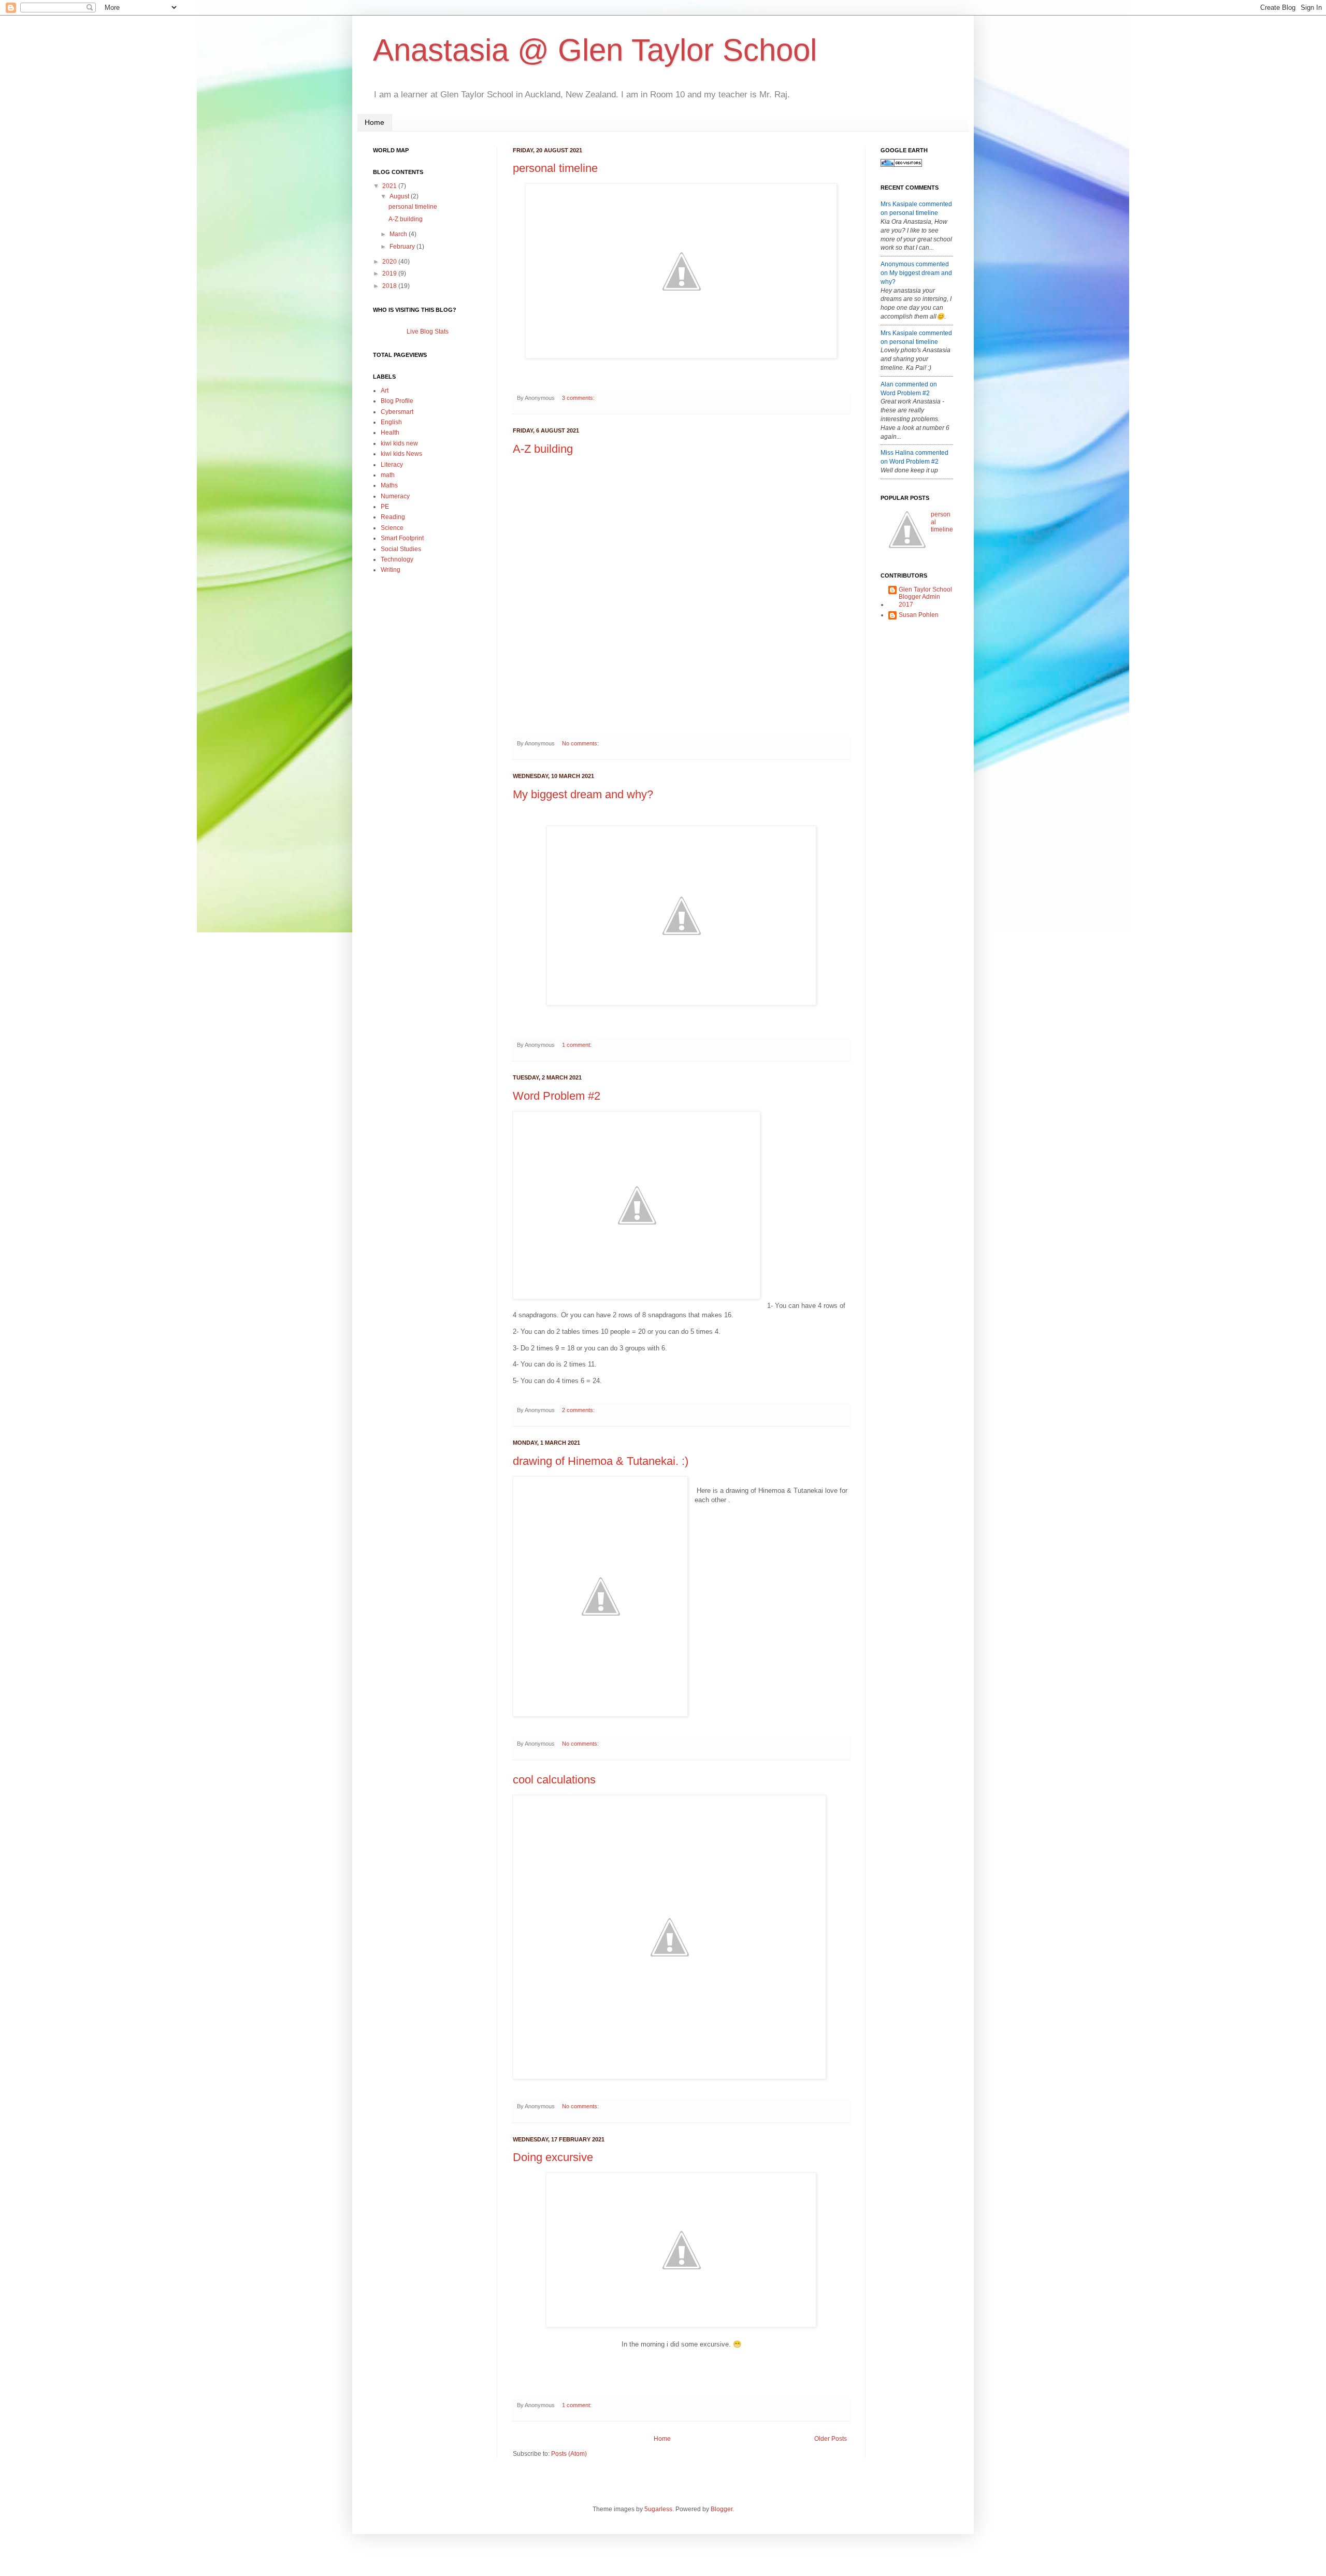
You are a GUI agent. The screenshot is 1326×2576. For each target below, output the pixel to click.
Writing (391, 570)
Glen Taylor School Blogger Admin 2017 (925, 597)
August (399, 196)
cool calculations (554, 1780)
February (402, 247)
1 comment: (578, 1045)
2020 (390, 262)
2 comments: (579, 1410)
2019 (390, 274)
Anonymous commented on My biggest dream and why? (916, 273)
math (388, 475)
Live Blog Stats (428, 332)
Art (385, 391)
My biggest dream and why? (583, 794)
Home (374, 122)
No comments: (581, 743)
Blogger (722, 2509)
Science (392, 528)
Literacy (392, 465)
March (398, 234)
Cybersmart (397, 412)
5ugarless (658, 2509)
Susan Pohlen (919, 615)
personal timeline (555, 168)
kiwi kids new (399, 443)
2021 (390, 186)
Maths (389, 485)
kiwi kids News (401, 454)
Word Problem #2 (557, 1096)
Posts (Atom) (569, 2454)
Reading (393, 517)
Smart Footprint (402, 538)
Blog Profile (397, 401)
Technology (397, 559)
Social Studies (401, 549)
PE (385, 507)
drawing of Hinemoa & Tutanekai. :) (601, 1461)
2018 (390, 286)
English (391, 422)
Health (390, 433)
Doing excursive (553, 2157)
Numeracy (395, 496)
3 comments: (579, 398)
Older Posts (831, 2439)
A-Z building (543, 449)
